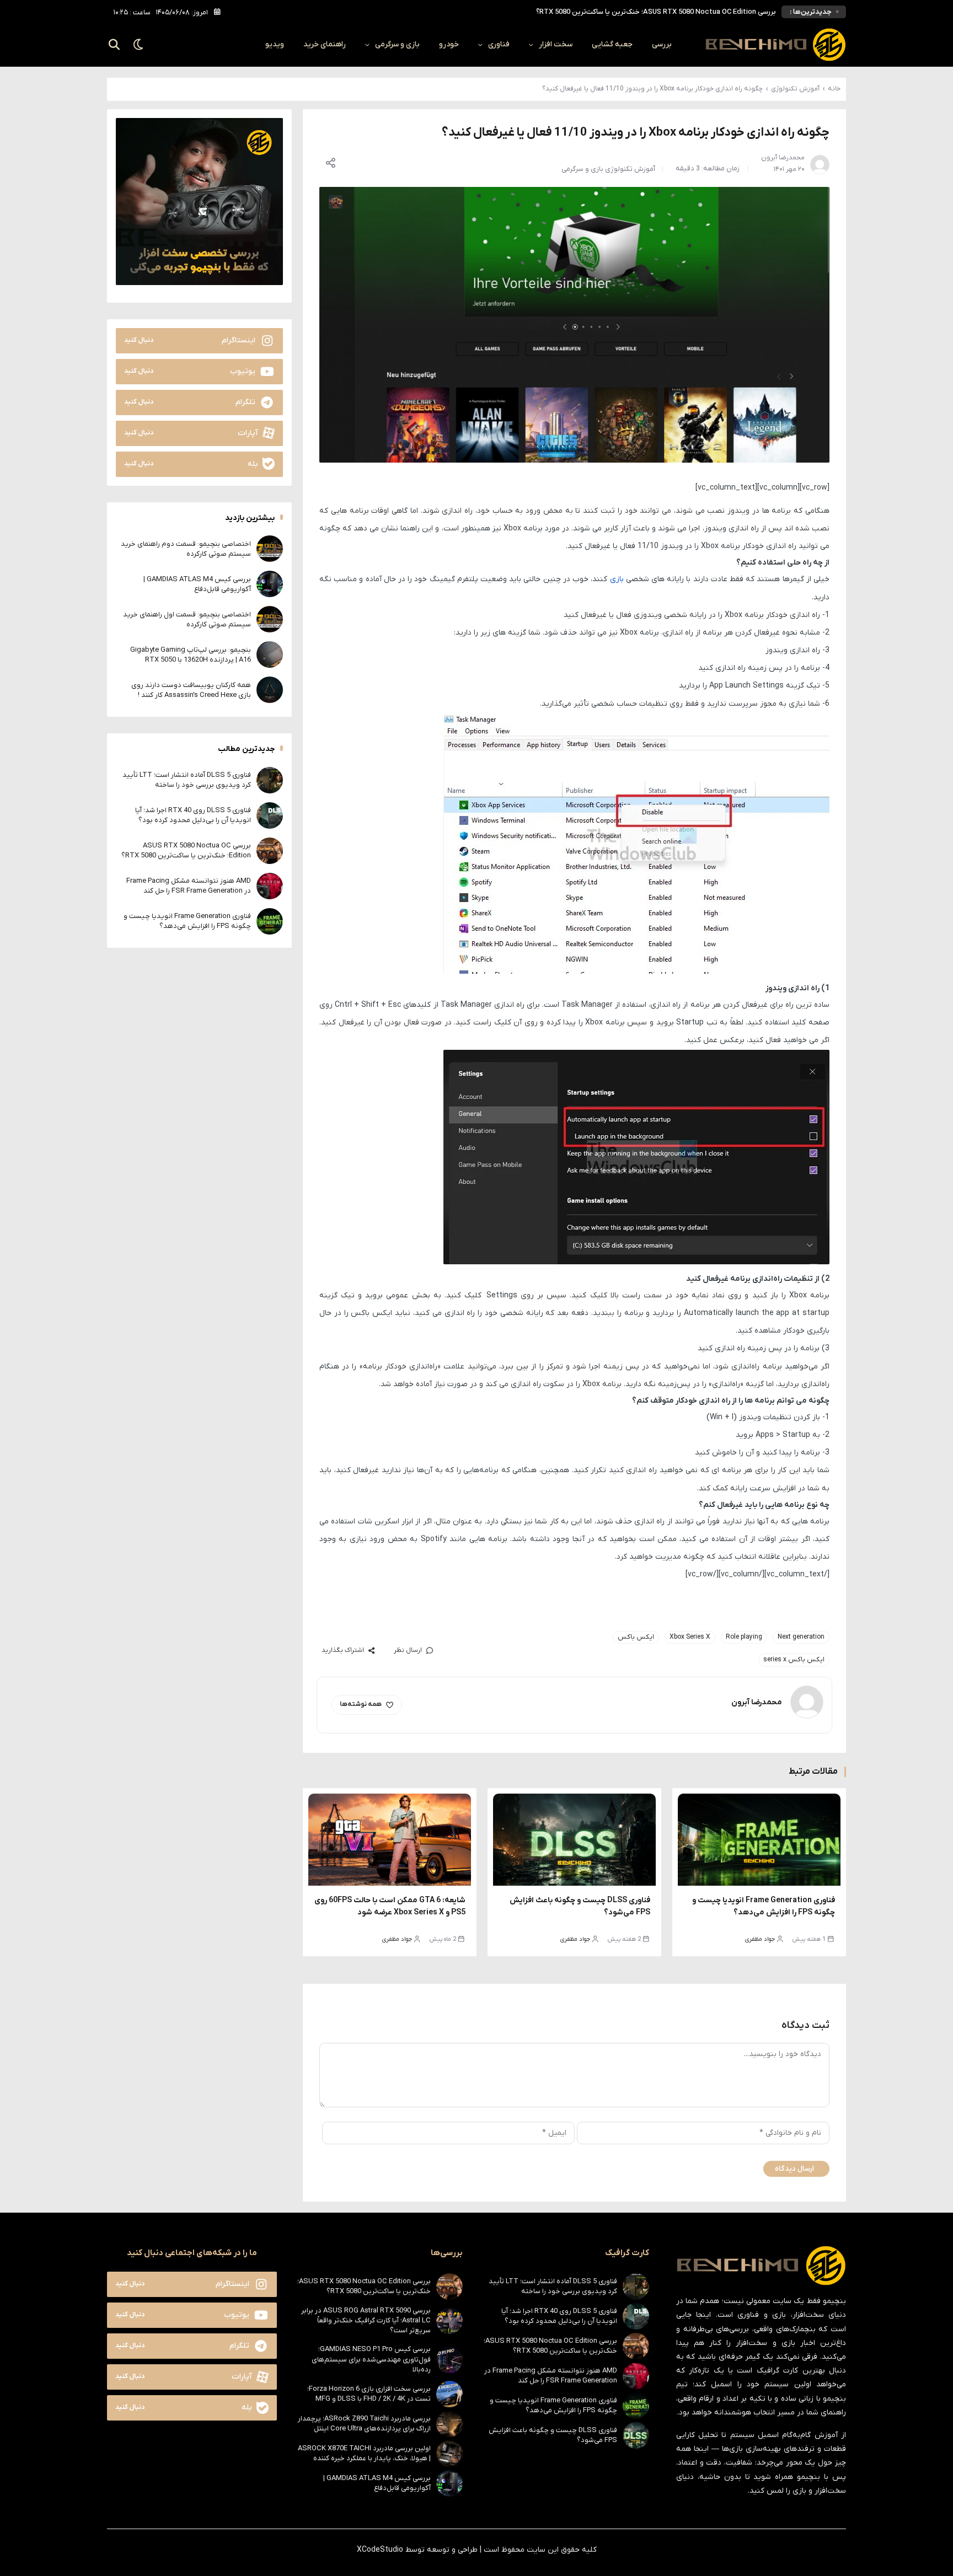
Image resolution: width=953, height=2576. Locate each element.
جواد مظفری (760, 1939)
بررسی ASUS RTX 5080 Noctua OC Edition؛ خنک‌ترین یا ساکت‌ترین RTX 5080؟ (186, 850)
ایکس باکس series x (794, 1660)
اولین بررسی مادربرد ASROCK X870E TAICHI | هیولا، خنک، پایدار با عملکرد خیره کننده (364, 2453)
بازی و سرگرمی (397, 44)
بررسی (662, 44)
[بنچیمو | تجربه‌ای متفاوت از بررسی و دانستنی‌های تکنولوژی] (775, 45)
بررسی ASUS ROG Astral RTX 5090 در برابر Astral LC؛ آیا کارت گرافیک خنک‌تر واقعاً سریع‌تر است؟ (366, 2320)
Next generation (801, 1637)
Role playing (744, 1637)
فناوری (499, 44)
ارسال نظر (408, 1650)
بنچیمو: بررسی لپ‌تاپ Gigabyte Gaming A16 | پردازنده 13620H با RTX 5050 (191, 654)
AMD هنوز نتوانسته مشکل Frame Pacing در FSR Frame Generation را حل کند (657, 12)
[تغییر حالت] (139, 45)
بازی (617, 579)
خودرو (449, 44)
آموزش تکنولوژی (795, 89)
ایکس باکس (636, 1637)
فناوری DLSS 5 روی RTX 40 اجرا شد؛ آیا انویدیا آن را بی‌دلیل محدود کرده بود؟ (193, 815)
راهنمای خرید (325, 44)
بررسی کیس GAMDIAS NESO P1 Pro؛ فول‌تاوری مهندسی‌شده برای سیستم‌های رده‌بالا (371, 2359)
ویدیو (275, 44)
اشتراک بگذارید (343, 1650)
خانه (834, 89)
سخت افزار (556, 44)
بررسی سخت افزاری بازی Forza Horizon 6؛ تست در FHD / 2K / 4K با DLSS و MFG (369, 2394)
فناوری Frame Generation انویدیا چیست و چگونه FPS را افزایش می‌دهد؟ (187, 921)
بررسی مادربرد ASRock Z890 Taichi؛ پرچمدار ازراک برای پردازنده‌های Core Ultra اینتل (364, 2424)
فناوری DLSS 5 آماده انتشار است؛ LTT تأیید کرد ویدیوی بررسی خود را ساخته (187, 779)
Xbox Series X (690, 1637)
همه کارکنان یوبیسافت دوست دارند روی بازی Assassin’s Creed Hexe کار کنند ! (191, 689)
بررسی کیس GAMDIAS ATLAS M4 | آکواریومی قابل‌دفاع (197, 584)
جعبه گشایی (612, 44)
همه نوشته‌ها (361, 1704)
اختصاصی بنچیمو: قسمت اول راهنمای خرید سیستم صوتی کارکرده (187, 619)
